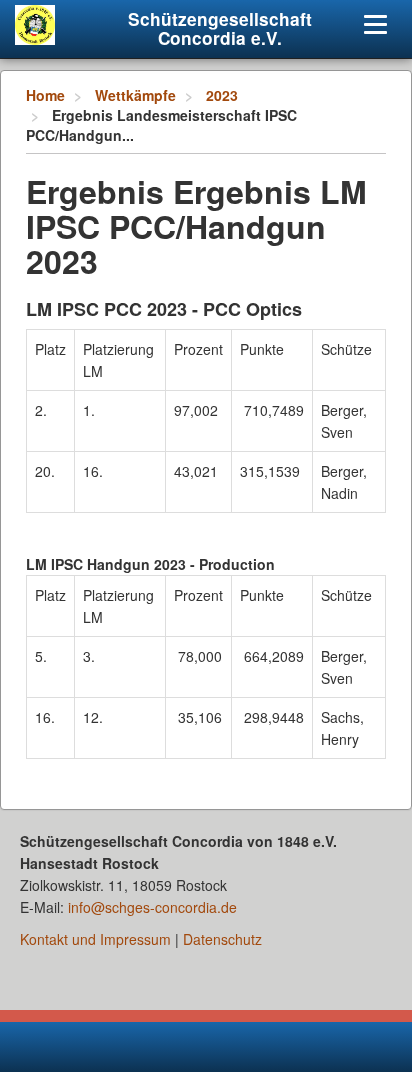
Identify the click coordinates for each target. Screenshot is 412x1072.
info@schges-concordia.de (152, 907)
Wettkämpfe (135, 95)
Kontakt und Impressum (95, 939)
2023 (222, 95)
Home (45, 95)
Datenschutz (222, 939)
